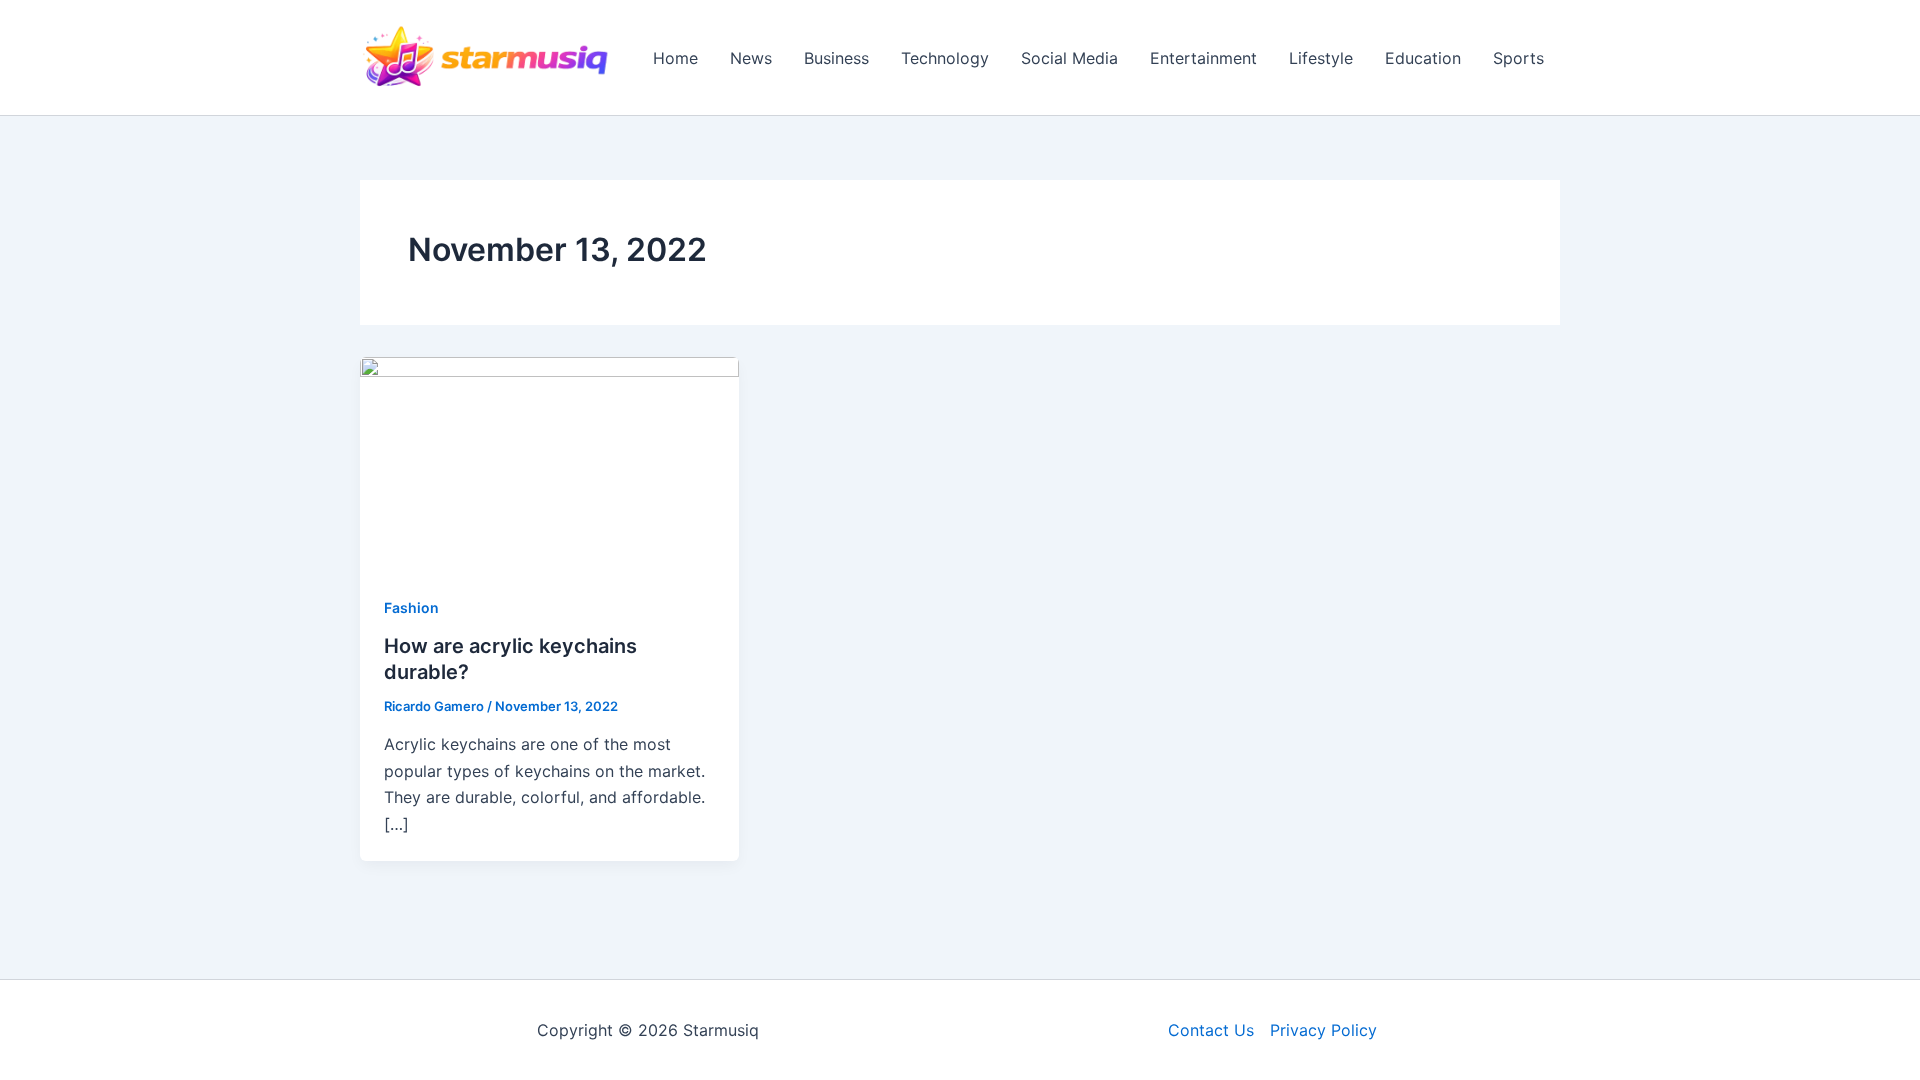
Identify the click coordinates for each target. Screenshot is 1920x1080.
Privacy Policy (1323, 1030)
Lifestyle (1321, 58)
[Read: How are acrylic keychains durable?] (549, 462)
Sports (1518, 58)
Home (675, 58)
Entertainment (1203, 58)
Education (1423, 58)
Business (836, 58)
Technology (945, 58)
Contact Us (1211, 1030)
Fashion (411, 607)
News (751, 58)
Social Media (1069, 58)
